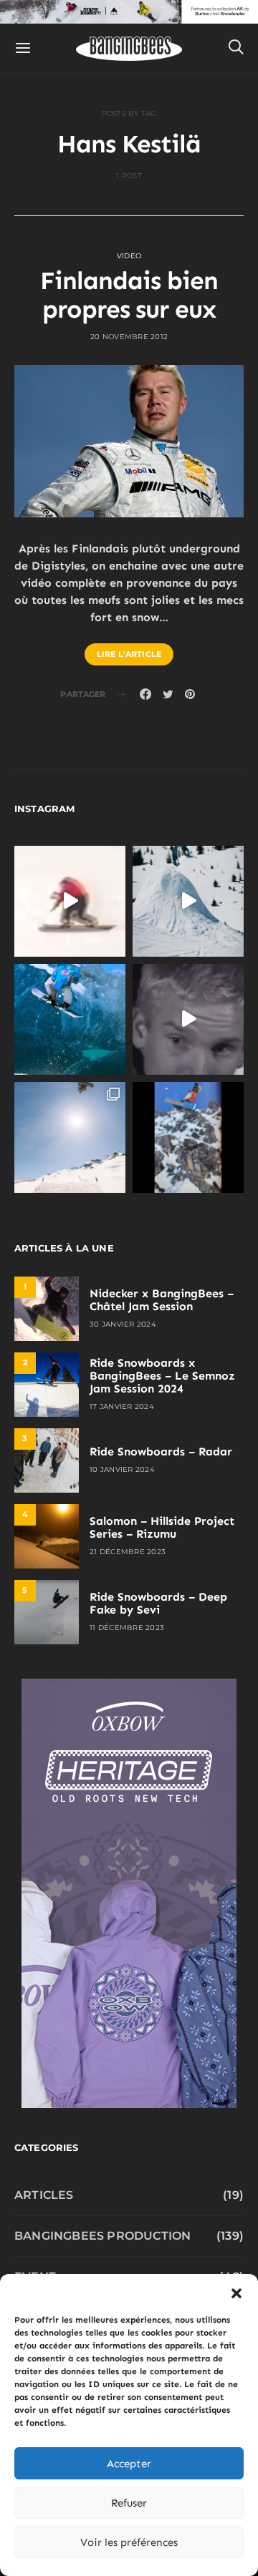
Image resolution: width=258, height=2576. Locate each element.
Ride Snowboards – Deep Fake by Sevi (158, 1603)
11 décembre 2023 (127, 1628)
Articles (44, 2195)
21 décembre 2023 (128, 1552)
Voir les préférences (129, 2542)
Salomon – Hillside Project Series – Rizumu (162, 1527)
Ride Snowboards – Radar (161, 1452)
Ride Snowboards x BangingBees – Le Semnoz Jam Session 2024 (162, 1376)
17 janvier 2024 (122, 1406)
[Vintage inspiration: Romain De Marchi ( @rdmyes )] (70, 901)
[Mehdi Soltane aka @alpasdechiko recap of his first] (188, 901)
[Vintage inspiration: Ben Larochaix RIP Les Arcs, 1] (188, 1137)
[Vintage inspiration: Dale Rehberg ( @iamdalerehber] (188, 1019)
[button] (236, 2292)
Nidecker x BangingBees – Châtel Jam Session (162, 1300)
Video (129, 256)
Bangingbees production (102, 2236)
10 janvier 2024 (122, 1469)
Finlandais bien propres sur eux (129, 295)
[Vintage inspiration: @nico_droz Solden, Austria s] (70, 1019)
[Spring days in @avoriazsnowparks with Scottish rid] (70, 1137)
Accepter (129, 2464)
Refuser (129, 2503)
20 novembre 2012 (129, 337)
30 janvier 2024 (123, 1324)
